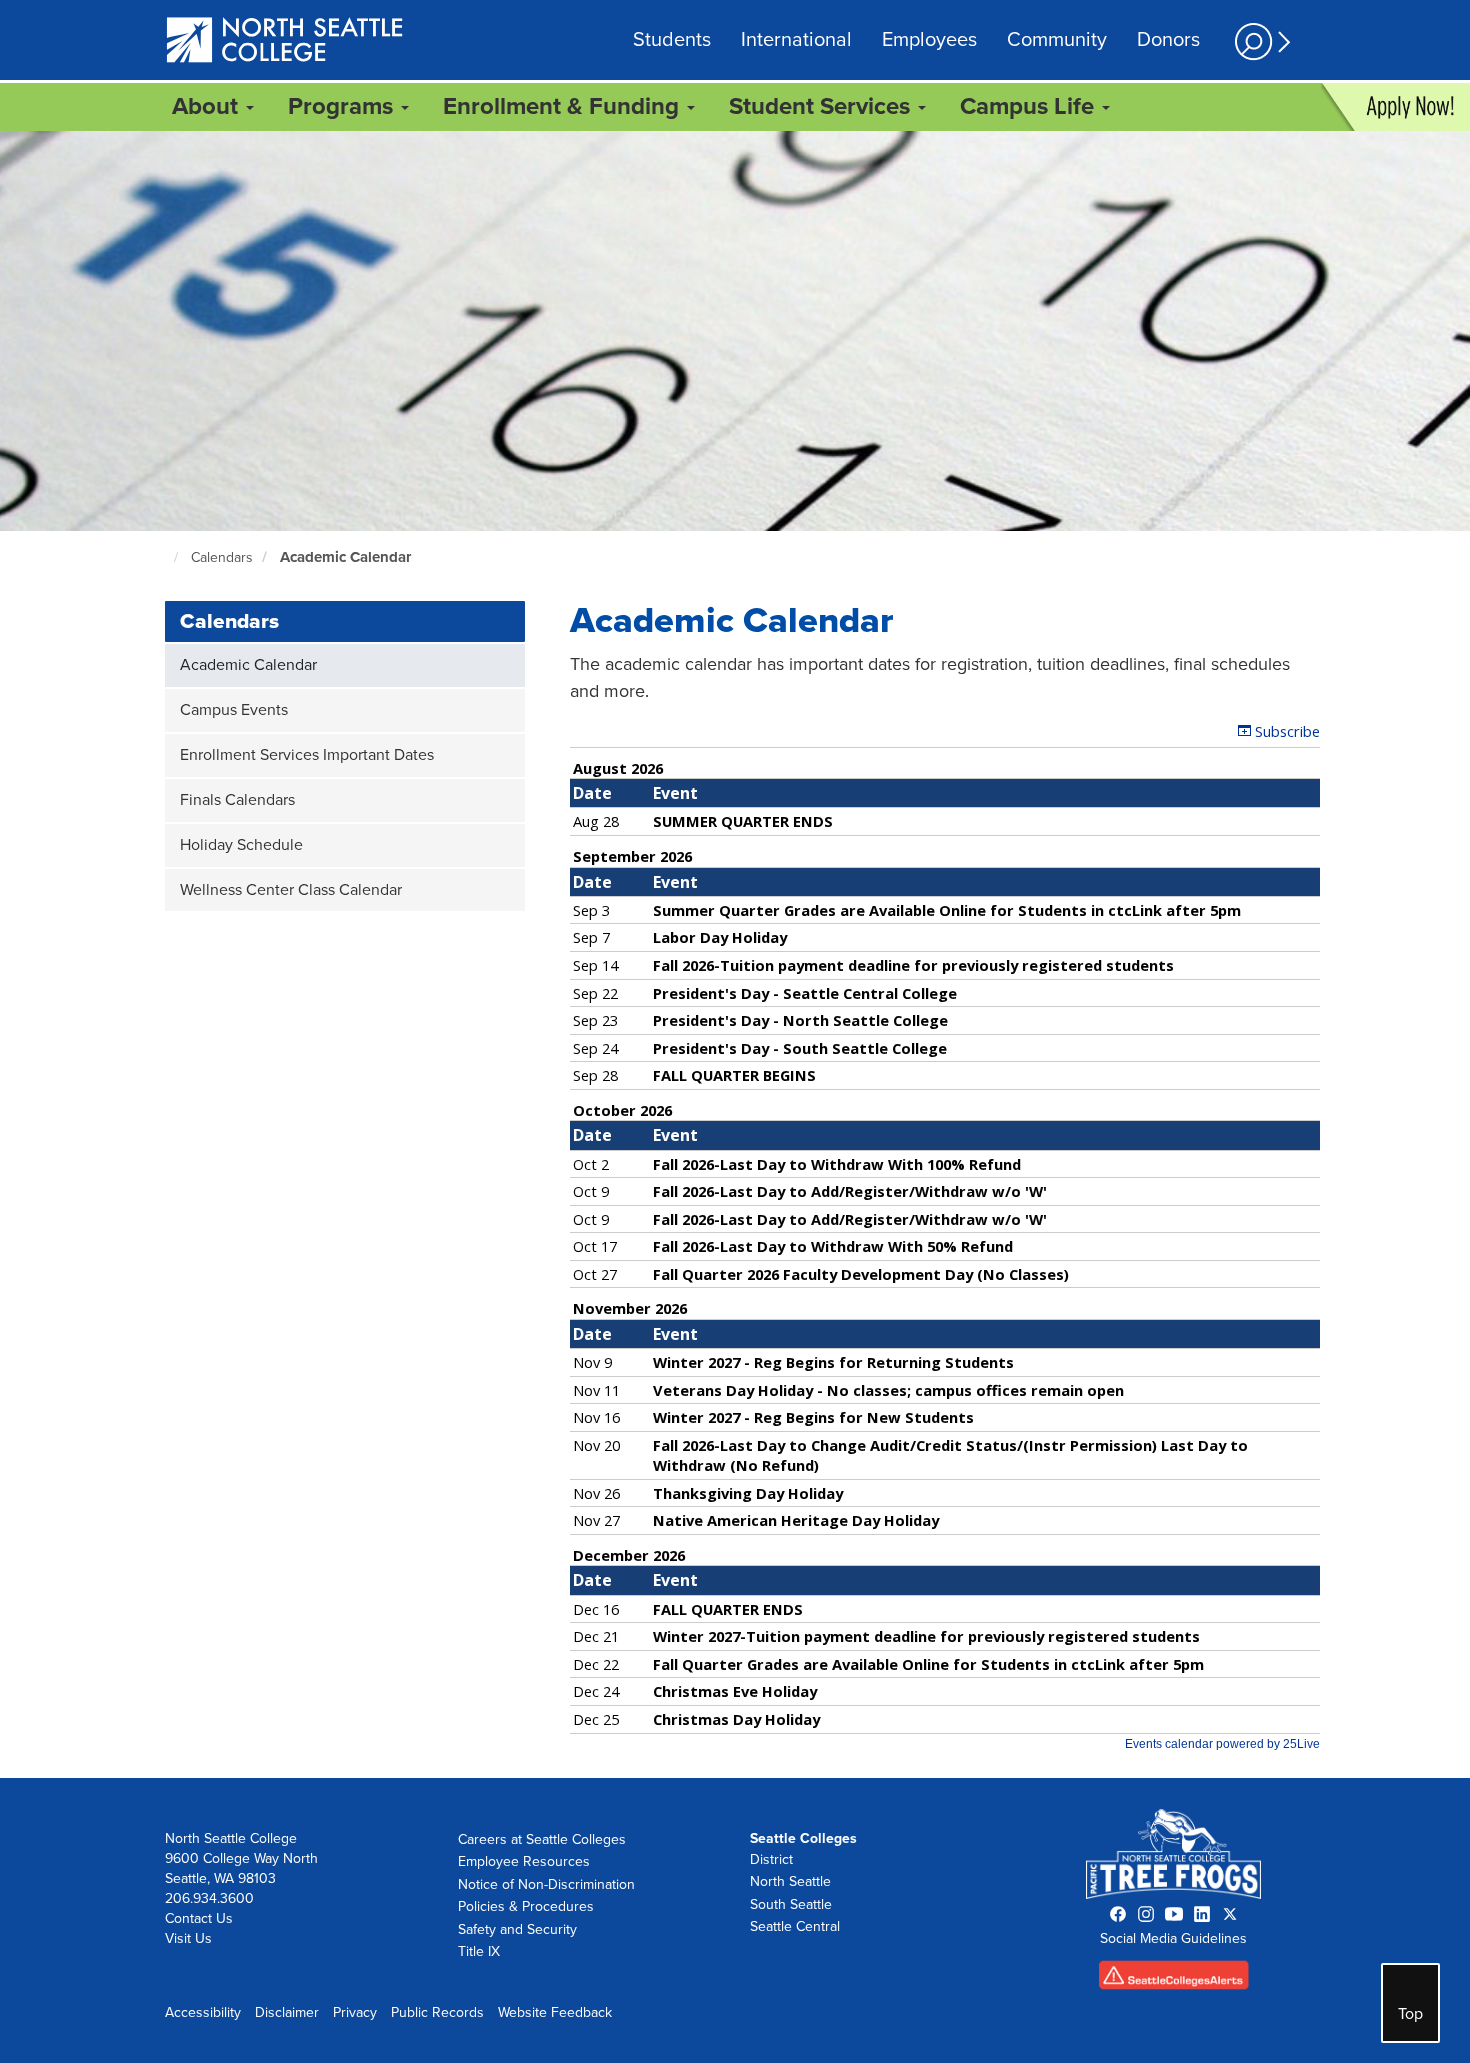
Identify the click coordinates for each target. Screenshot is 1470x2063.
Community (1057, 40)
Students (672, 40)
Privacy (355, 2012)
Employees (929, 40)
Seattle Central (795, 1926)
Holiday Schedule (241, 845)
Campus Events (234, 710)
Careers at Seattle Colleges (542, 1839)
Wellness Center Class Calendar (291, 890)
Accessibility (203, 2012)
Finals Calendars (237, 800)
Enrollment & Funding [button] (564, 106)
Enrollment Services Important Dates (307, 755)
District (771, 1859)
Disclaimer (287, 2012)
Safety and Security (517, 1929)
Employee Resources (524, 1861)
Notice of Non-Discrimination (546, 1884)
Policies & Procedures (526, 1906)
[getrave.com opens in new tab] (1174, 1979)
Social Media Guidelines (1173, 1938)
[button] (1260, 41)
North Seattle (790, 1881)
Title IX (479, 1951)
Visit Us (188, 1938)
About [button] (208, 106)
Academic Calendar (345, 557)
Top (1410, 2014)
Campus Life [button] (1030, 106)
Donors (1168, 40)
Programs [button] (343, 106)
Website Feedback (555, 2012)
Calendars (222, 557)
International (796, 40)
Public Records (437, 2012)
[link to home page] (285, 41)
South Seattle (791, 1904)
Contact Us (199, 1918)
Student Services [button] (822, 106)
